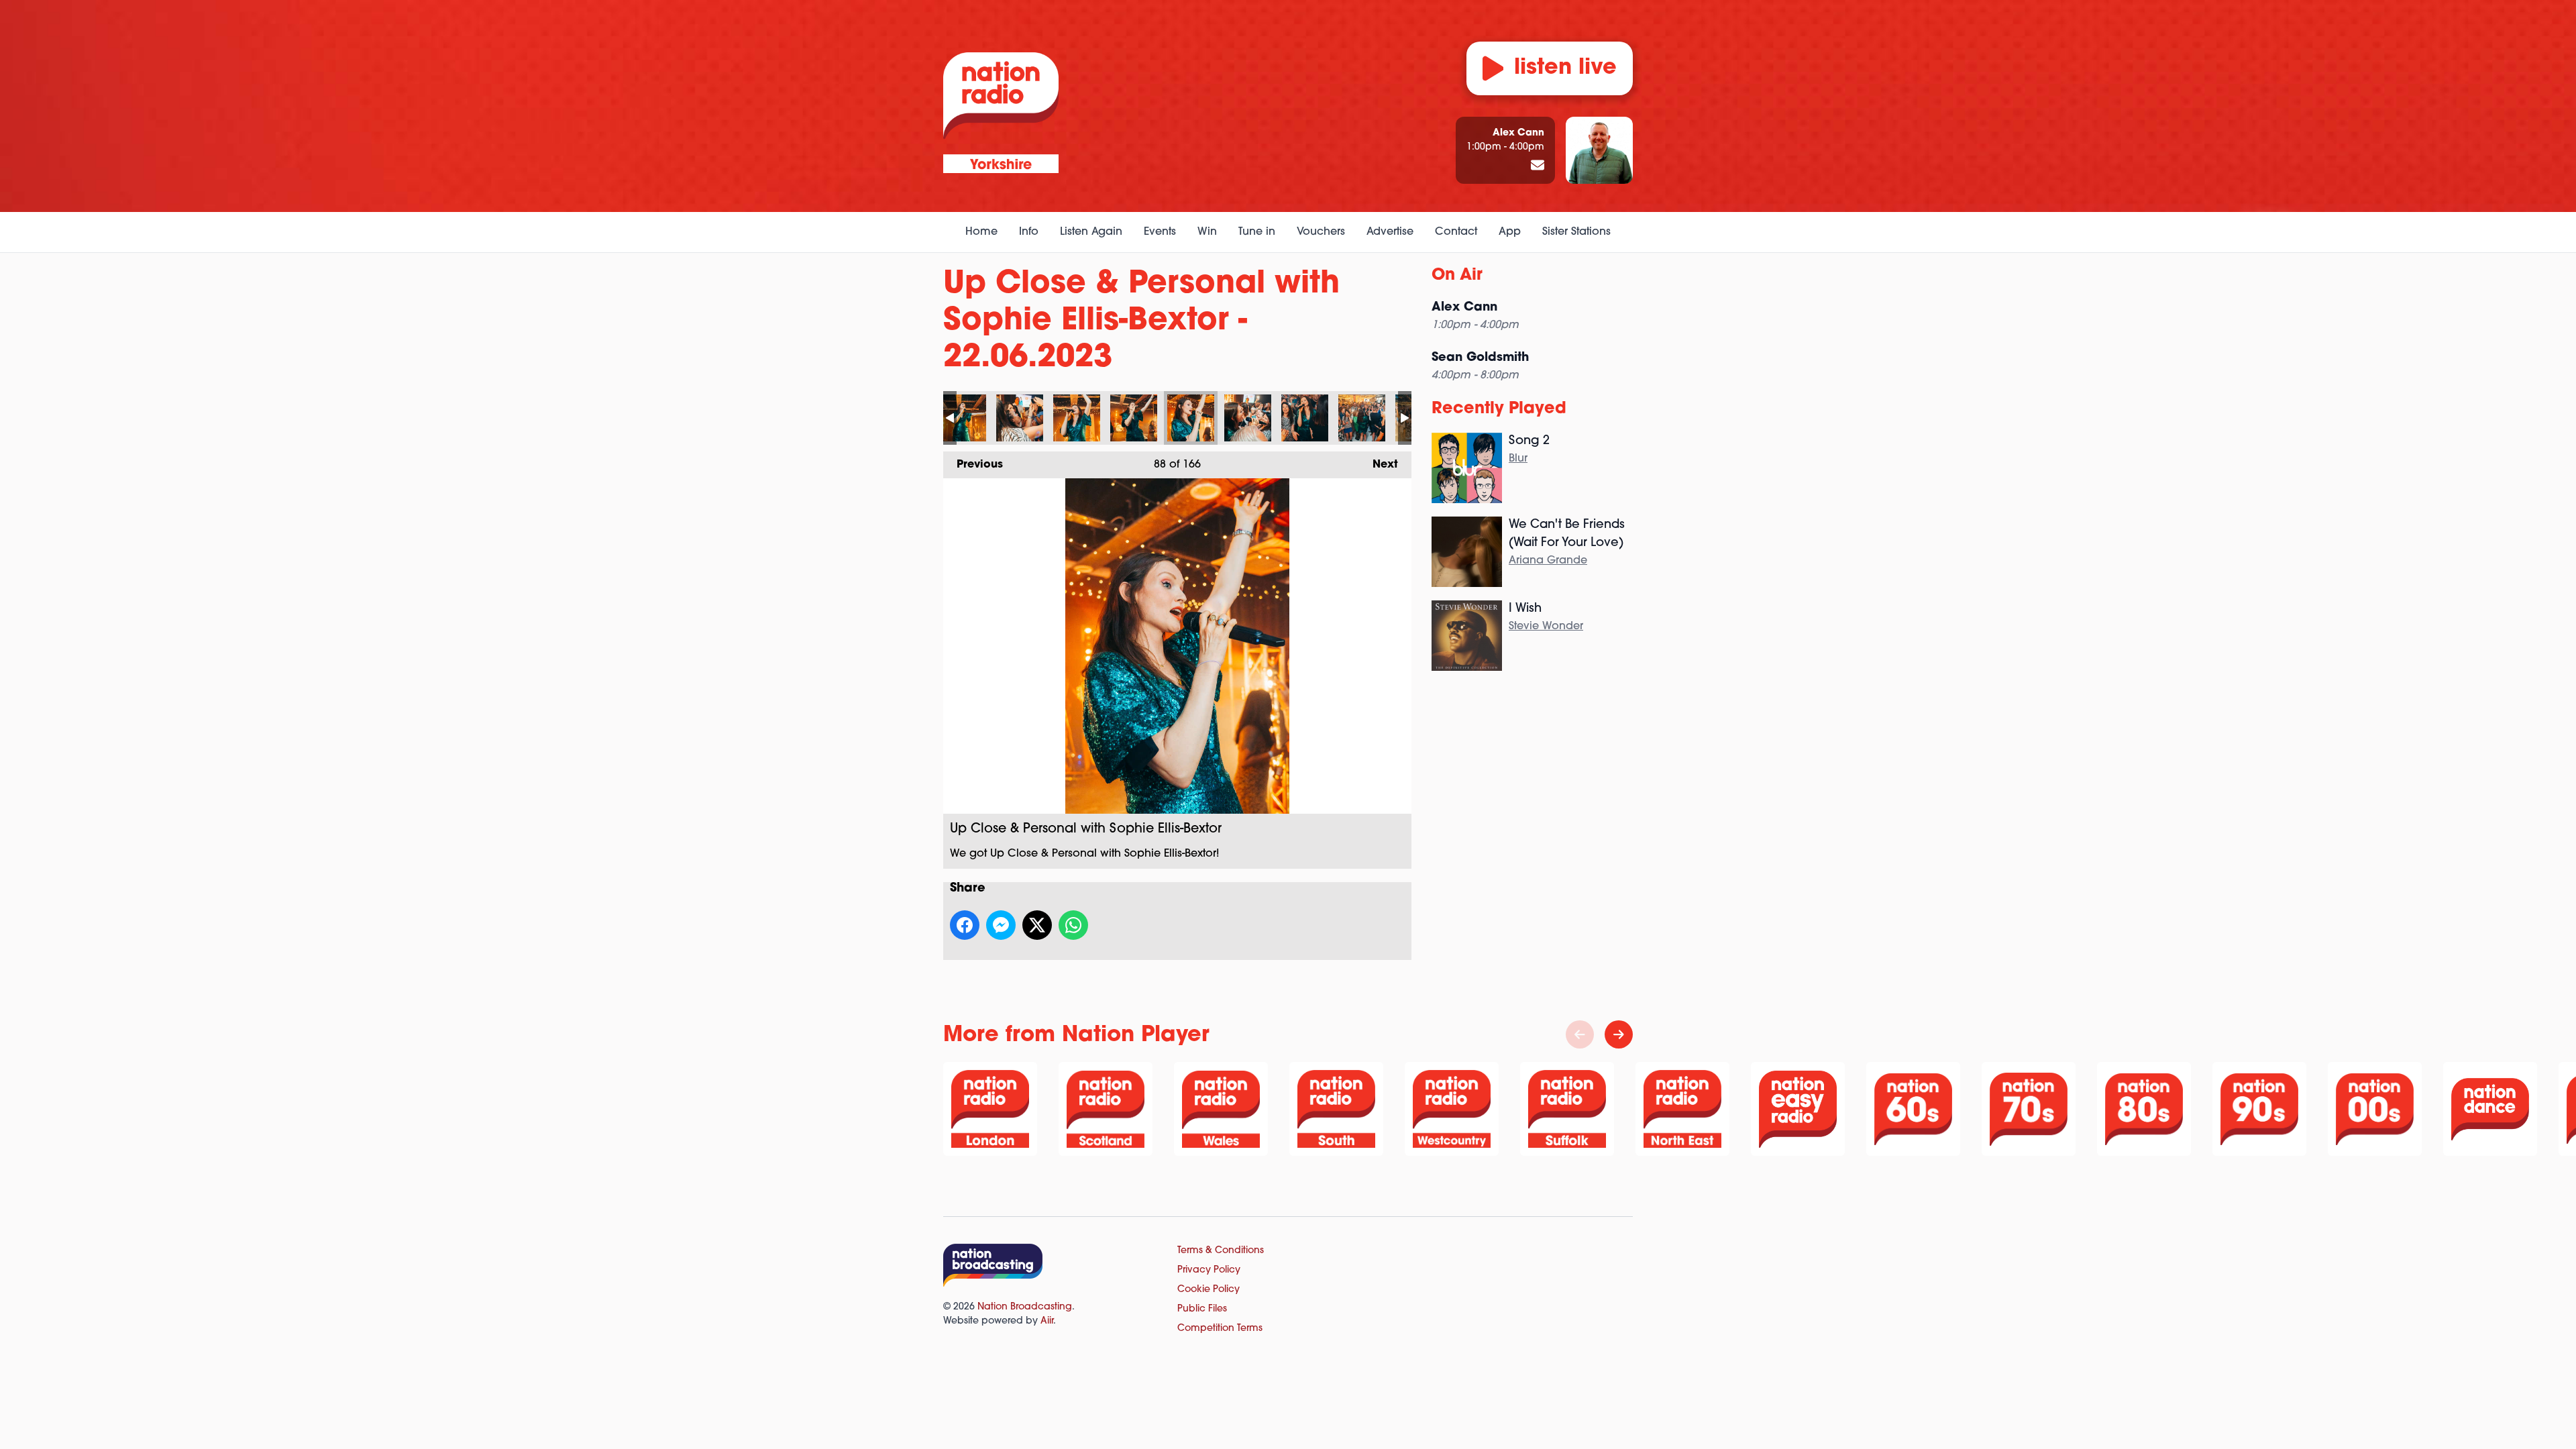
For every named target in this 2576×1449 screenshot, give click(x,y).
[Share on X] (1037, 925)
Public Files (1202, 1309)
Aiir (1047, 1321)
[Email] (1538, 166)
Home (981, 232)
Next (1379, 465)
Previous (973, 465)
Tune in (1257, 232)
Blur (1518, 459)
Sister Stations (1576, 232)
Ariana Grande (1548, 561)
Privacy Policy (1209, 1270)
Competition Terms (1220, 1329)
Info (1029, 232)
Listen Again (1091, 232)
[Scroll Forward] (1619, 1034)
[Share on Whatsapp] (1073, 925)
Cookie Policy (1209, 1290)
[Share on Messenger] (1001, 925)
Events (1160, 232)
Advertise (1390, 232)
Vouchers (1321, 232)
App (1510, 232)
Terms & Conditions (1221, 1251)
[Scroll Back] (1580, 1034)
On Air (1457, 276)
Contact (1456, 232)
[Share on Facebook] (965, 925)
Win (1207, 232)
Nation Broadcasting (1025, 1307)
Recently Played (1499, 409)
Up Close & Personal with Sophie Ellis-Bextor (963, 418)
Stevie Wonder (1546, 627)
